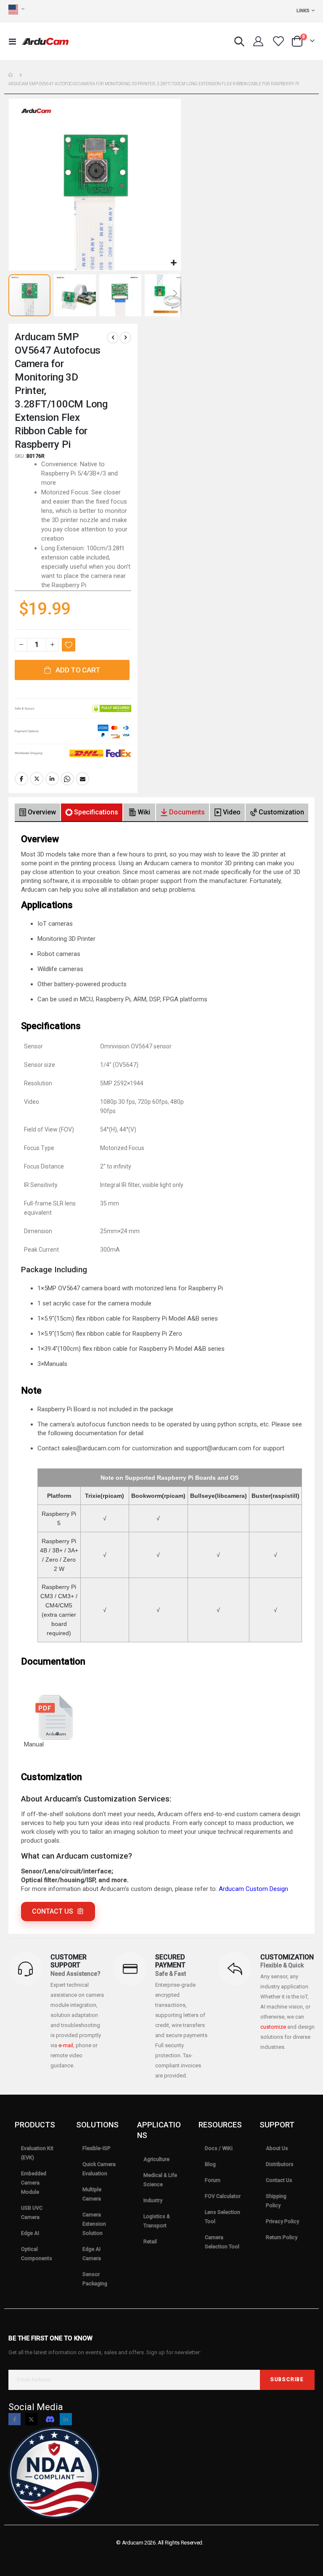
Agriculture (156, 2159)
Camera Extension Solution (94, 2224)
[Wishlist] (278, 41)
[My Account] (258, 41)
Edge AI (30, 2233)
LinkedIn (52, 779)
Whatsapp (67, 779)
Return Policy (282, 2237)
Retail (150, 2242)
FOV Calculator (223, 2196)
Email (82, 779)
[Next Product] (125, 338)
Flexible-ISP (97, 2148)
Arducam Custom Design (253, 1889)
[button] (173, 263)
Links (303, 11)
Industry (153, 2200)
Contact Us (279, 2180)
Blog (210, 2164)
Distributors (280, 2164)
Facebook (21, 779)
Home (11, 75)
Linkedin (66, 2419)
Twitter (37, 779)
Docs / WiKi (219, 2148)
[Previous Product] (113, 338)
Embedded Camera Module (34, 2183)
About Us (277, 2148)
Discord (50, 2419)
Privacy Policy (282, 2222)
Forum (213, 2180)
